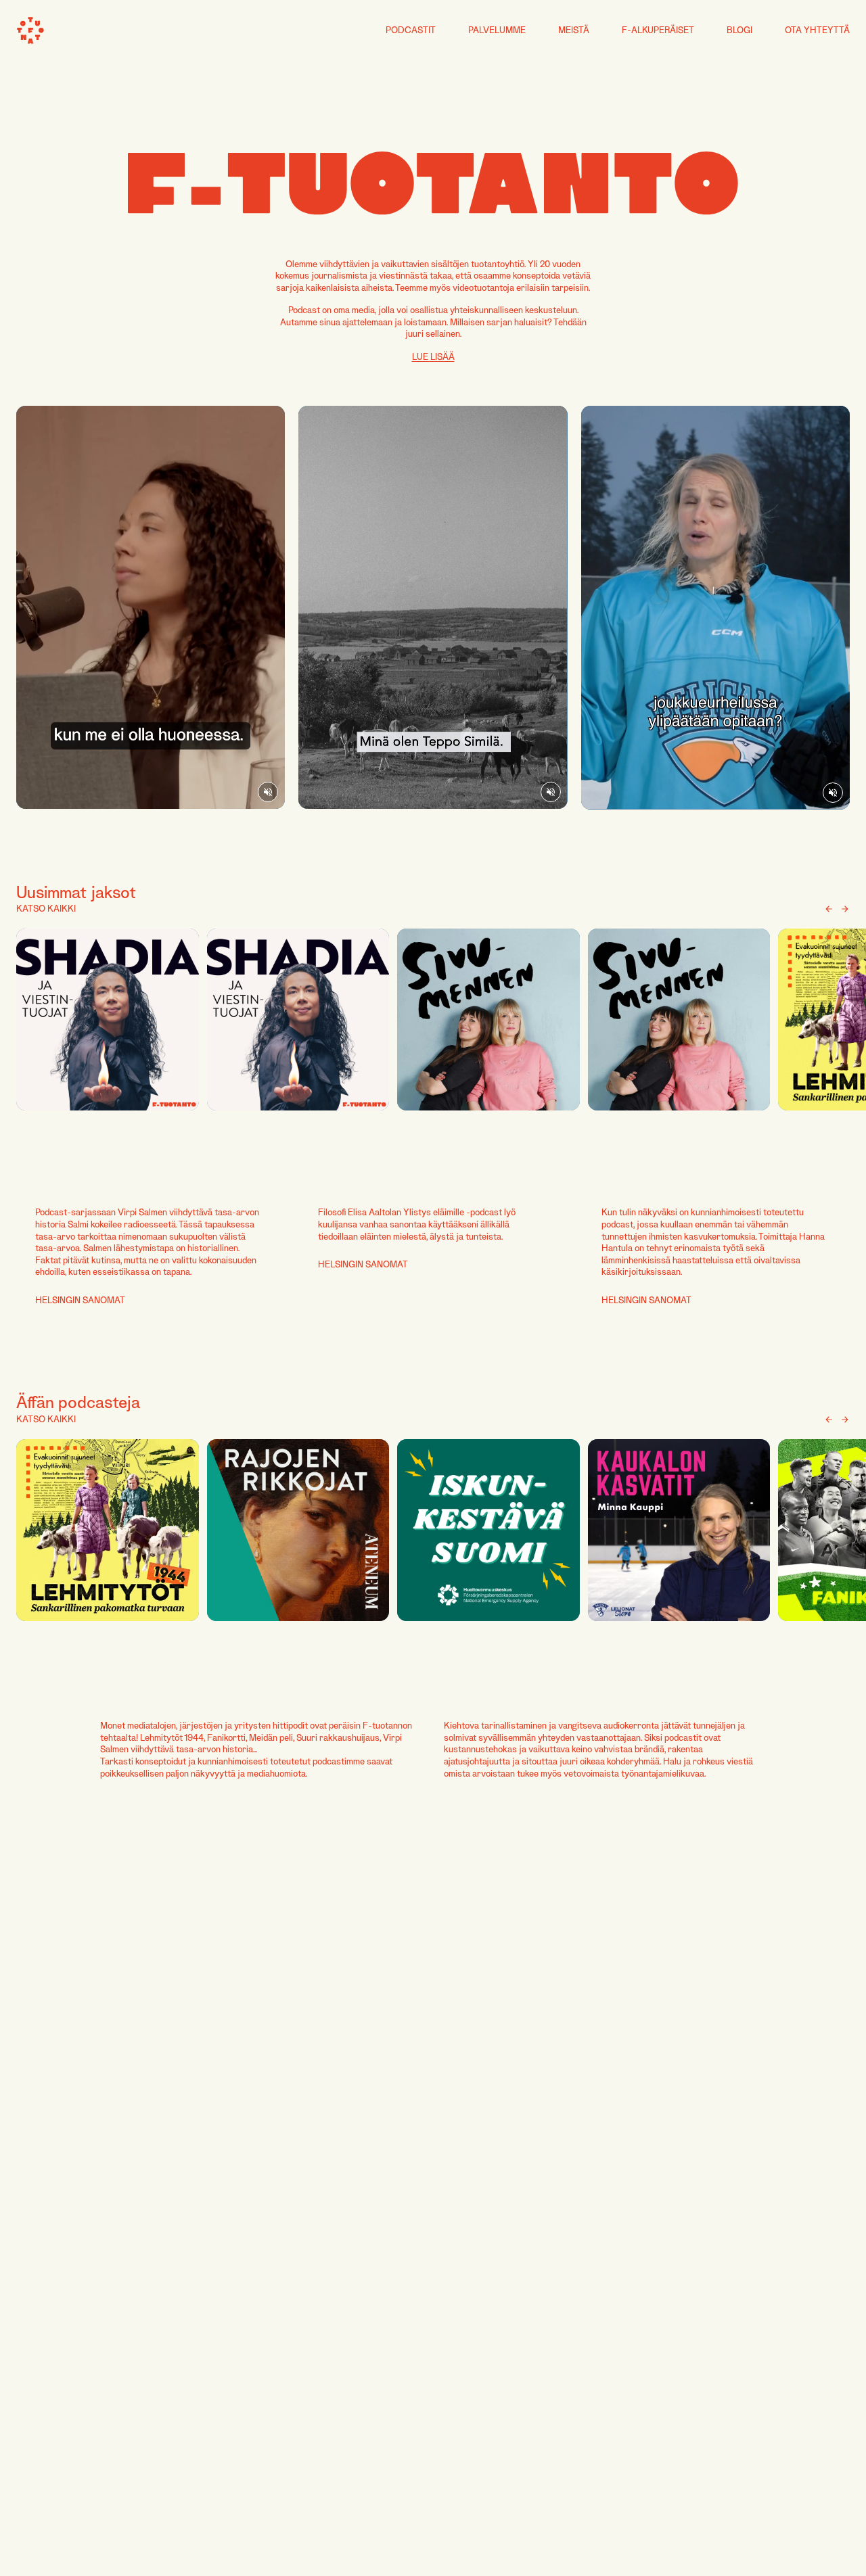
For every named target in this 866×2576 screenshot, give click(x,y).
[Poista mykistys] (268, 792)
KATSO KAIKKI (46, 908)
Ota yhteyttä (817, 30)
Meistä (574, 30)
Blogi (739, 30)
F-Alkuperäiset (658, 30)
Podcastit (411, 30)
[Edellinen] (829, 909)
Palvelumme (497, 30)
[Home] (30, 30)
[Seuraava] (845, 909)
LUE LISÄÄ (433, 356)
